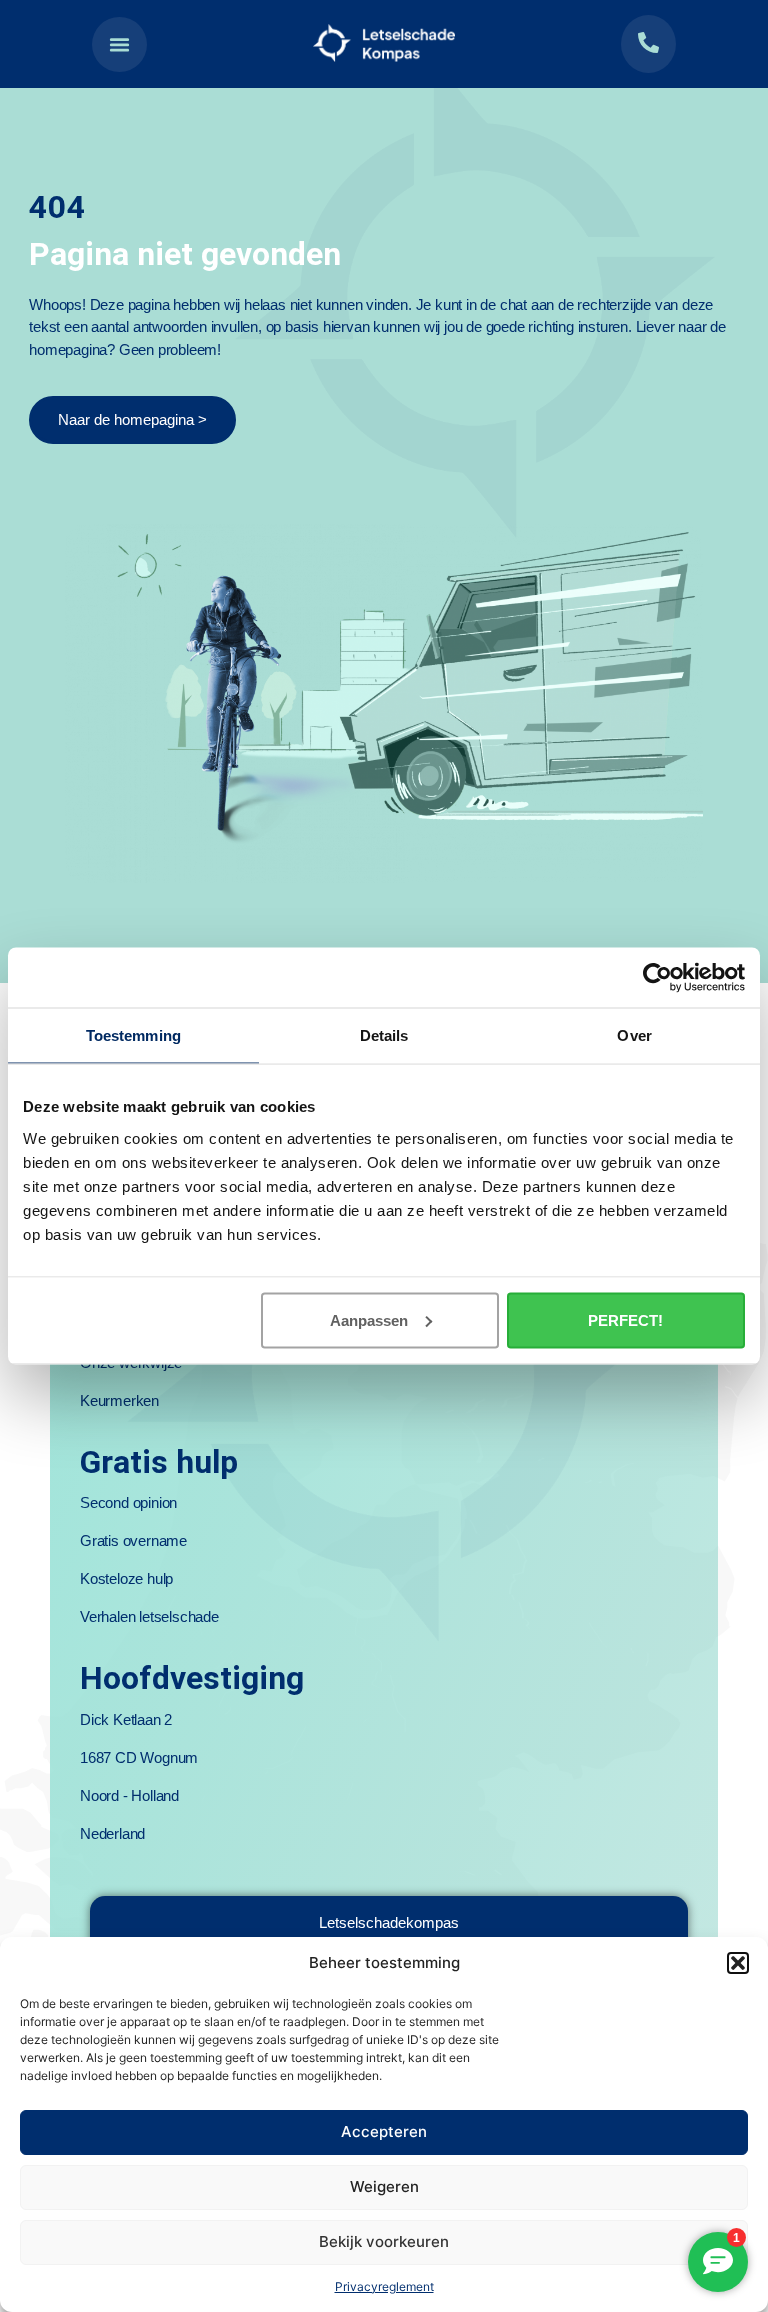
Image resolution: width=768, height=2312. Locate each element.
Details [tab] (384, 1035)
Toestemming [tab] (133, 1035)
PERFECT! (625, 1319)
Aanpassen (369, 1319)
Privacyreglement (384, 2286)
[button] (738, 1963)
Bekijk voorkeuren (384, 2241)
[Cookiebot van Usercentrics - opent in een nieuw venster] (657, 978)
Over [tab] (634, 1035)
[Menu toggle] (119, 44)
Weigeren (384, 2186)
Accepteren (384, 2131)
